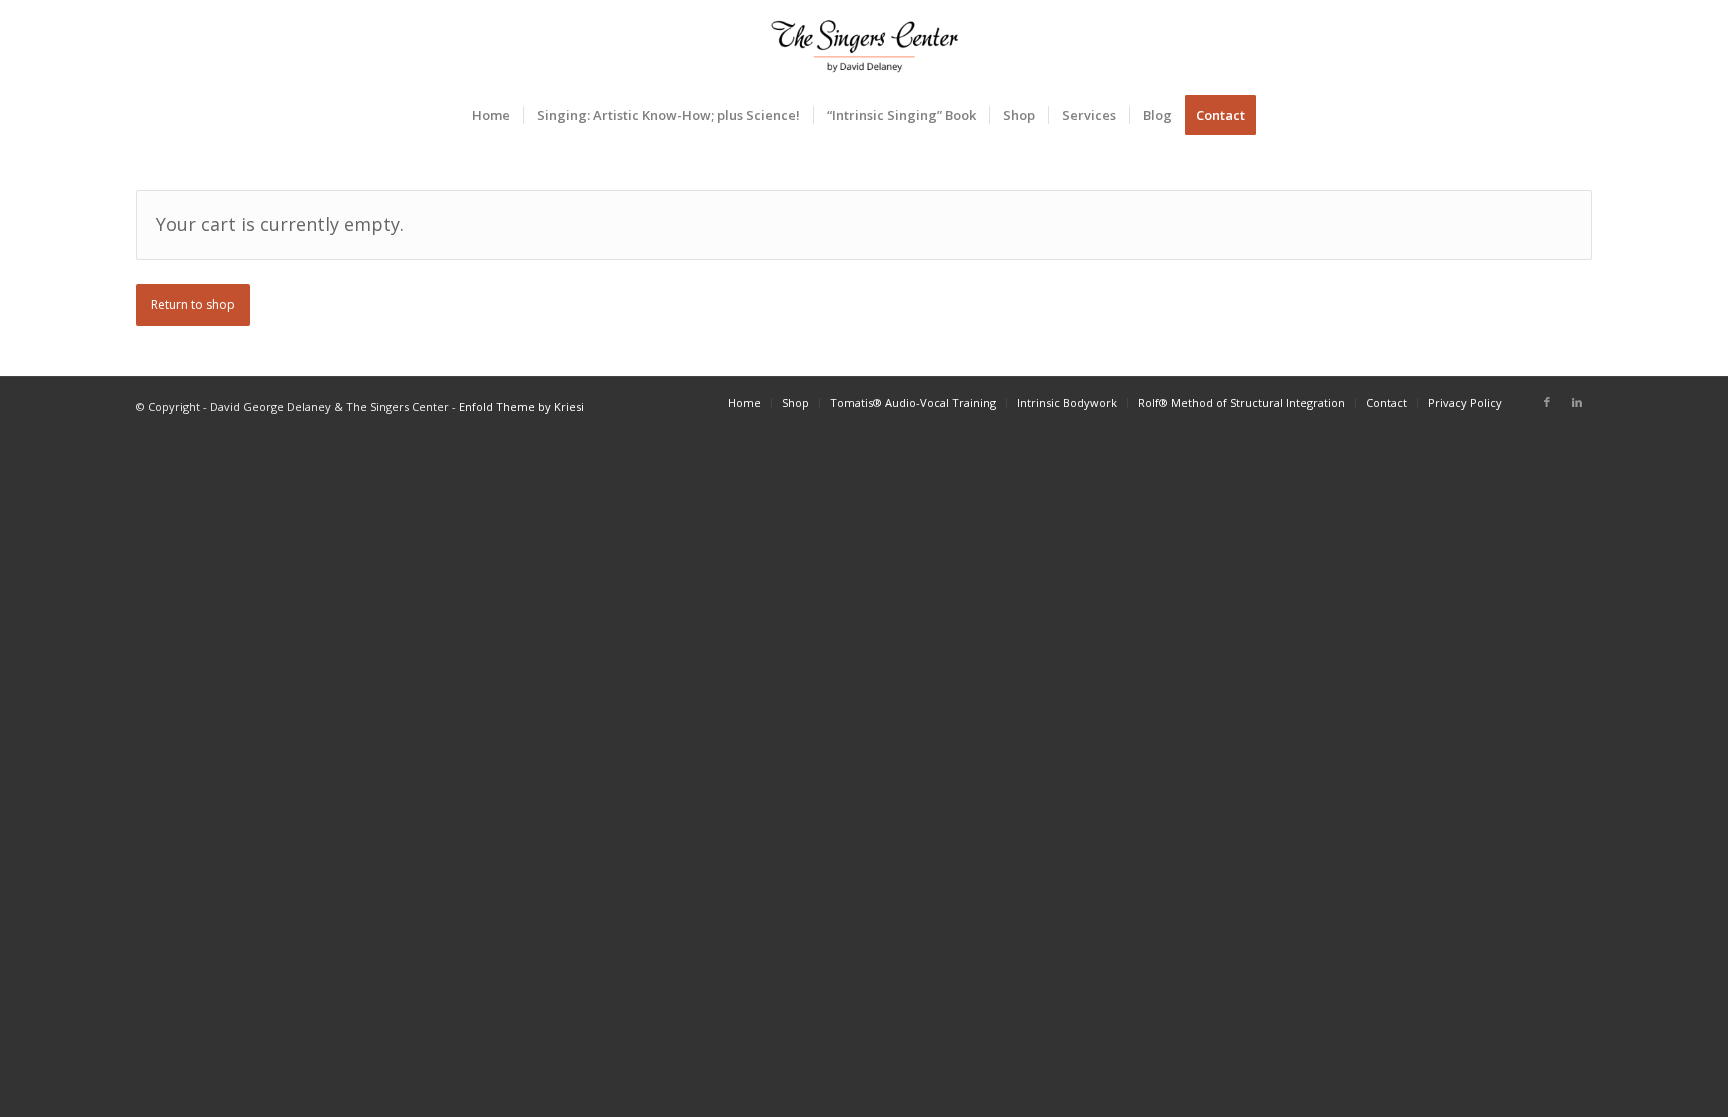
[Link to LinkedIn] (1577, 402)
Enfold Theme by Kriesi (521, 406)
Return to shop (193, 304)
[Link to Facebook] (1547, 402)
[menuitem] (491, 115)
